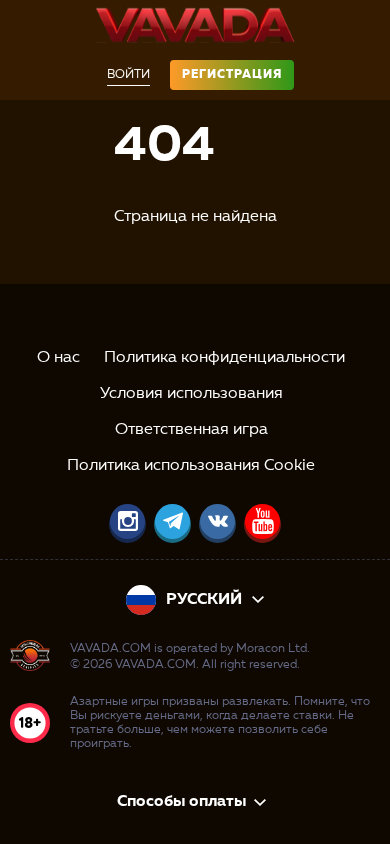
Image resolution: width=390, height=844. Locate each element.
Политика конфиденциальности (224, 358)
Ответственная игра (191, 430)
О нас (58, 358)
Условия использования (191, 394)
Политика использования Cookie (191, 466)
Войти (128, 75)
